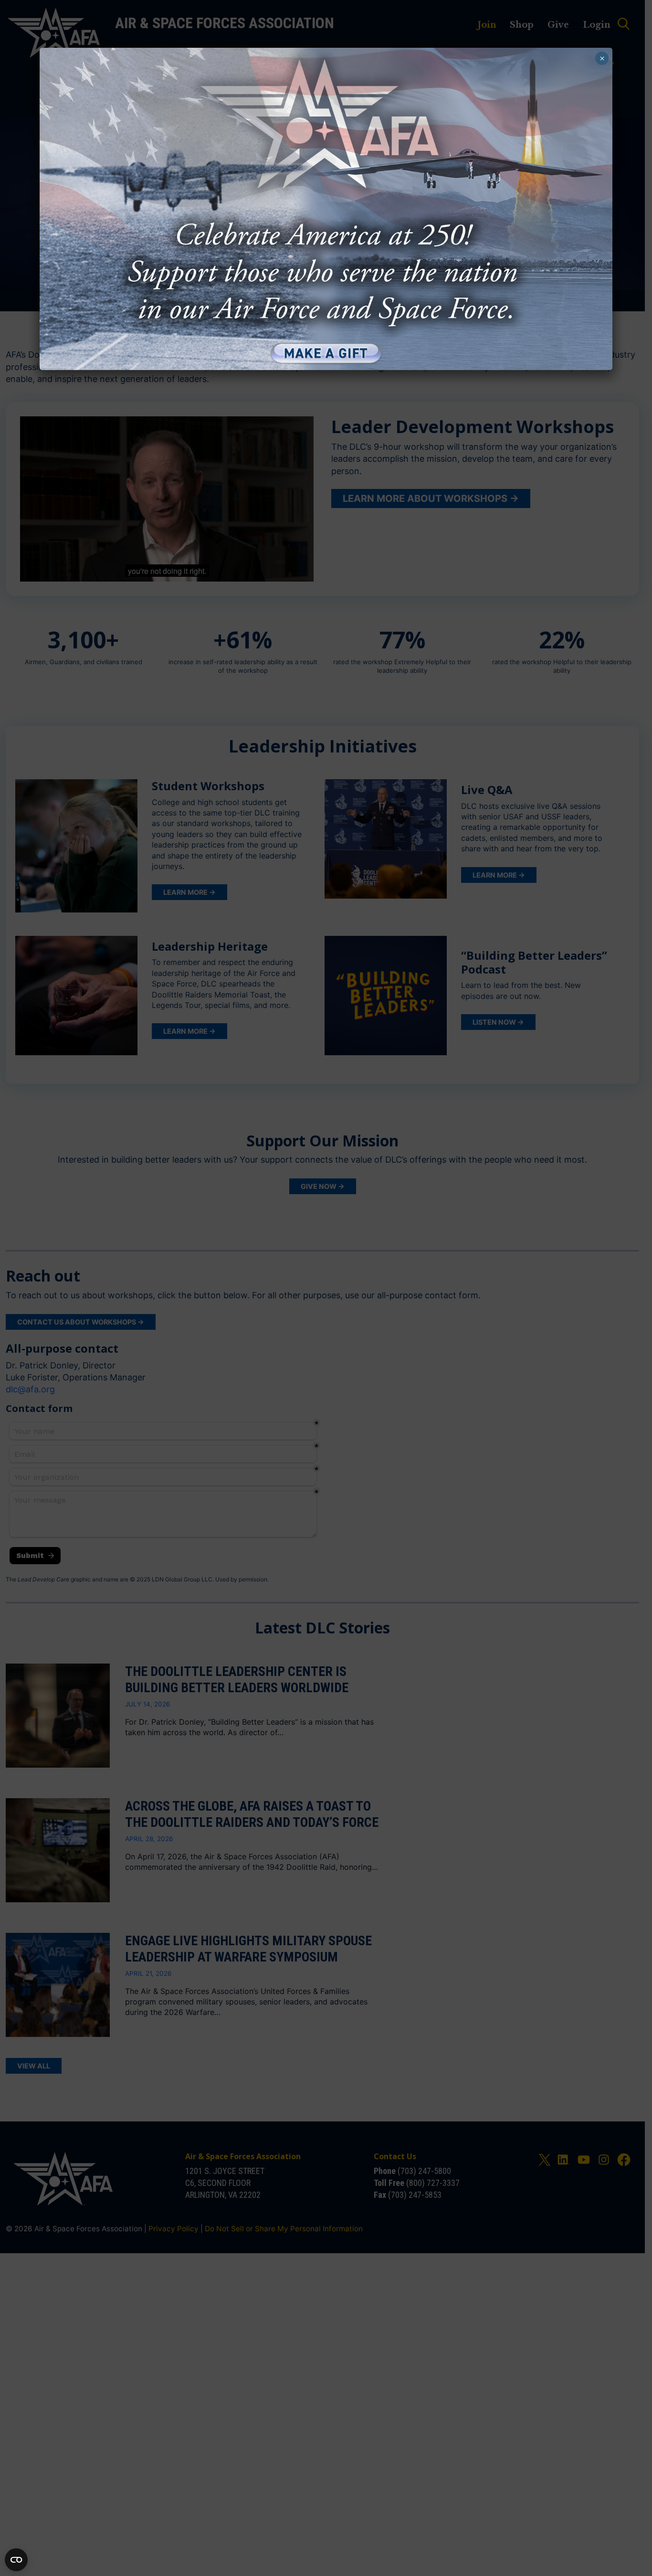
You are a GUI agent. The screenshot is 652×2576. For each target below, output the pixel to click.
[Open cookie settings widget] (16, 2560)
